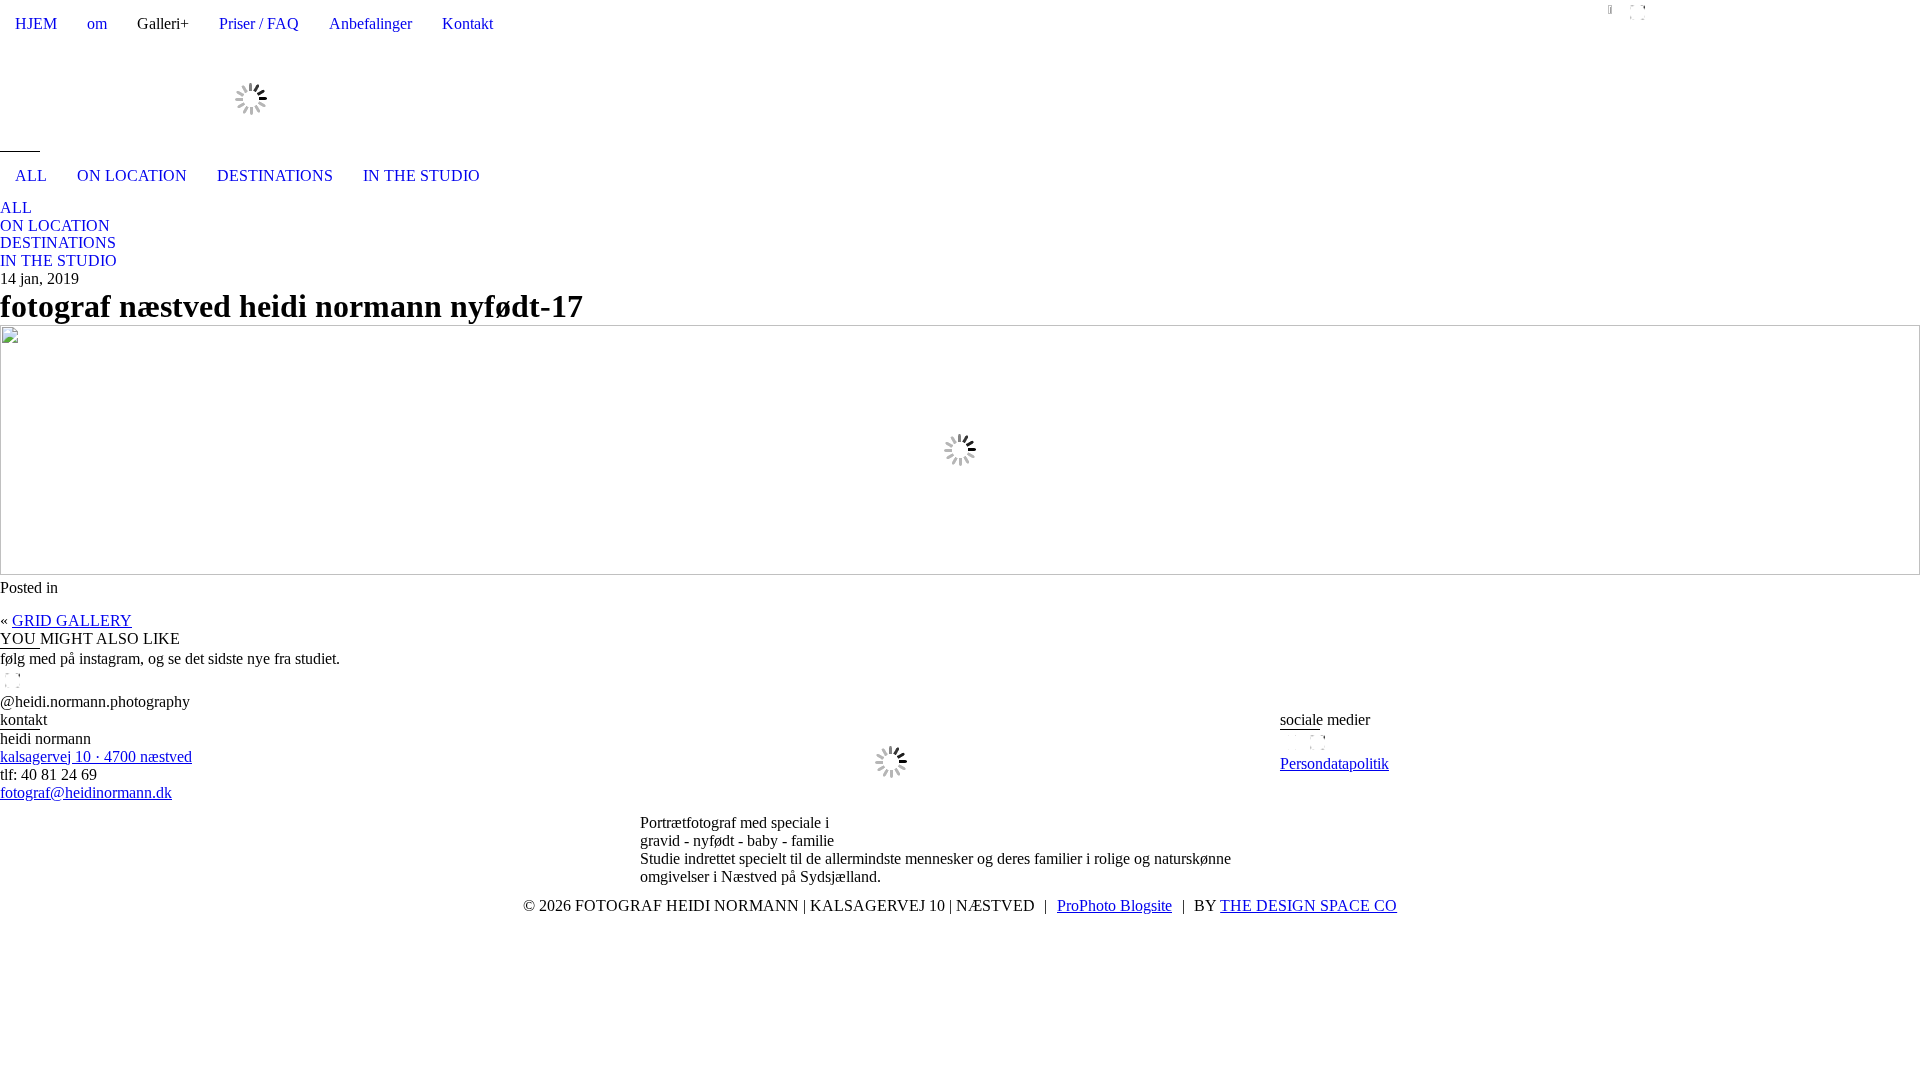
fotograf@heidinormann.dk (86, 792)
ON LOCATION (132, 175)
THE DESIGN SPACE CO (1308, 905)
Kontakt (467, 23)
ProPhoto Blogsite (1114, 905)
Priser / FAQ (259, 23)
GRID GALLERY (72, 620)
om (97, 23)
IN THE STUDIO (421, 175)
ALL (31, 175)
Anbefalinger (370, 23)
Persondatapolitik (1334, 763)
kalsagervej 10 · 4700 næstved (96, 756)
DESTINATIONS (275, 175)
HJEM (36, 23)
